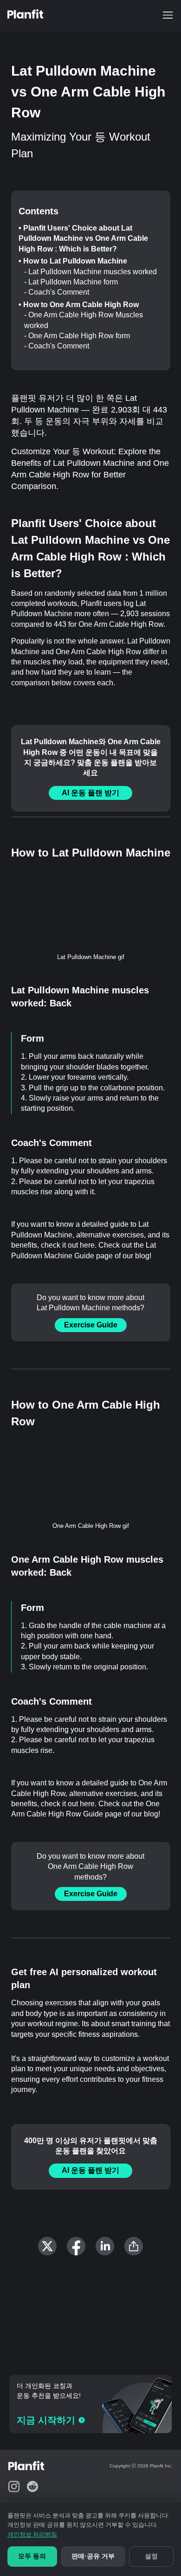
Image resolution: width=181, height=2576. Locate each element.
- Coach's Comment (57, 292)
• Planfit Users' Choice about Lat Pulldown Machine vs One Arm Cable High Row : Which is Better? (83, 238)
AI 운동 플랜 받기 (90, 793)
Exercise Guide (91, 1325)
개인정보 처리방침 (32, 2534)
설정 (151, 2556)
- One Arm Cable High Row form (77, 336)
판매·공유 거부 (93, 2556)
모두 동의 (32, 2556)
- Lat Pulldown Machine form (71, 282)
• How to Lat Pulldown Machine (73, 261)
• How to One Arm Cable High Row (79, 305)
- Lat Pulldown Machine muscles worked (90, 272)
